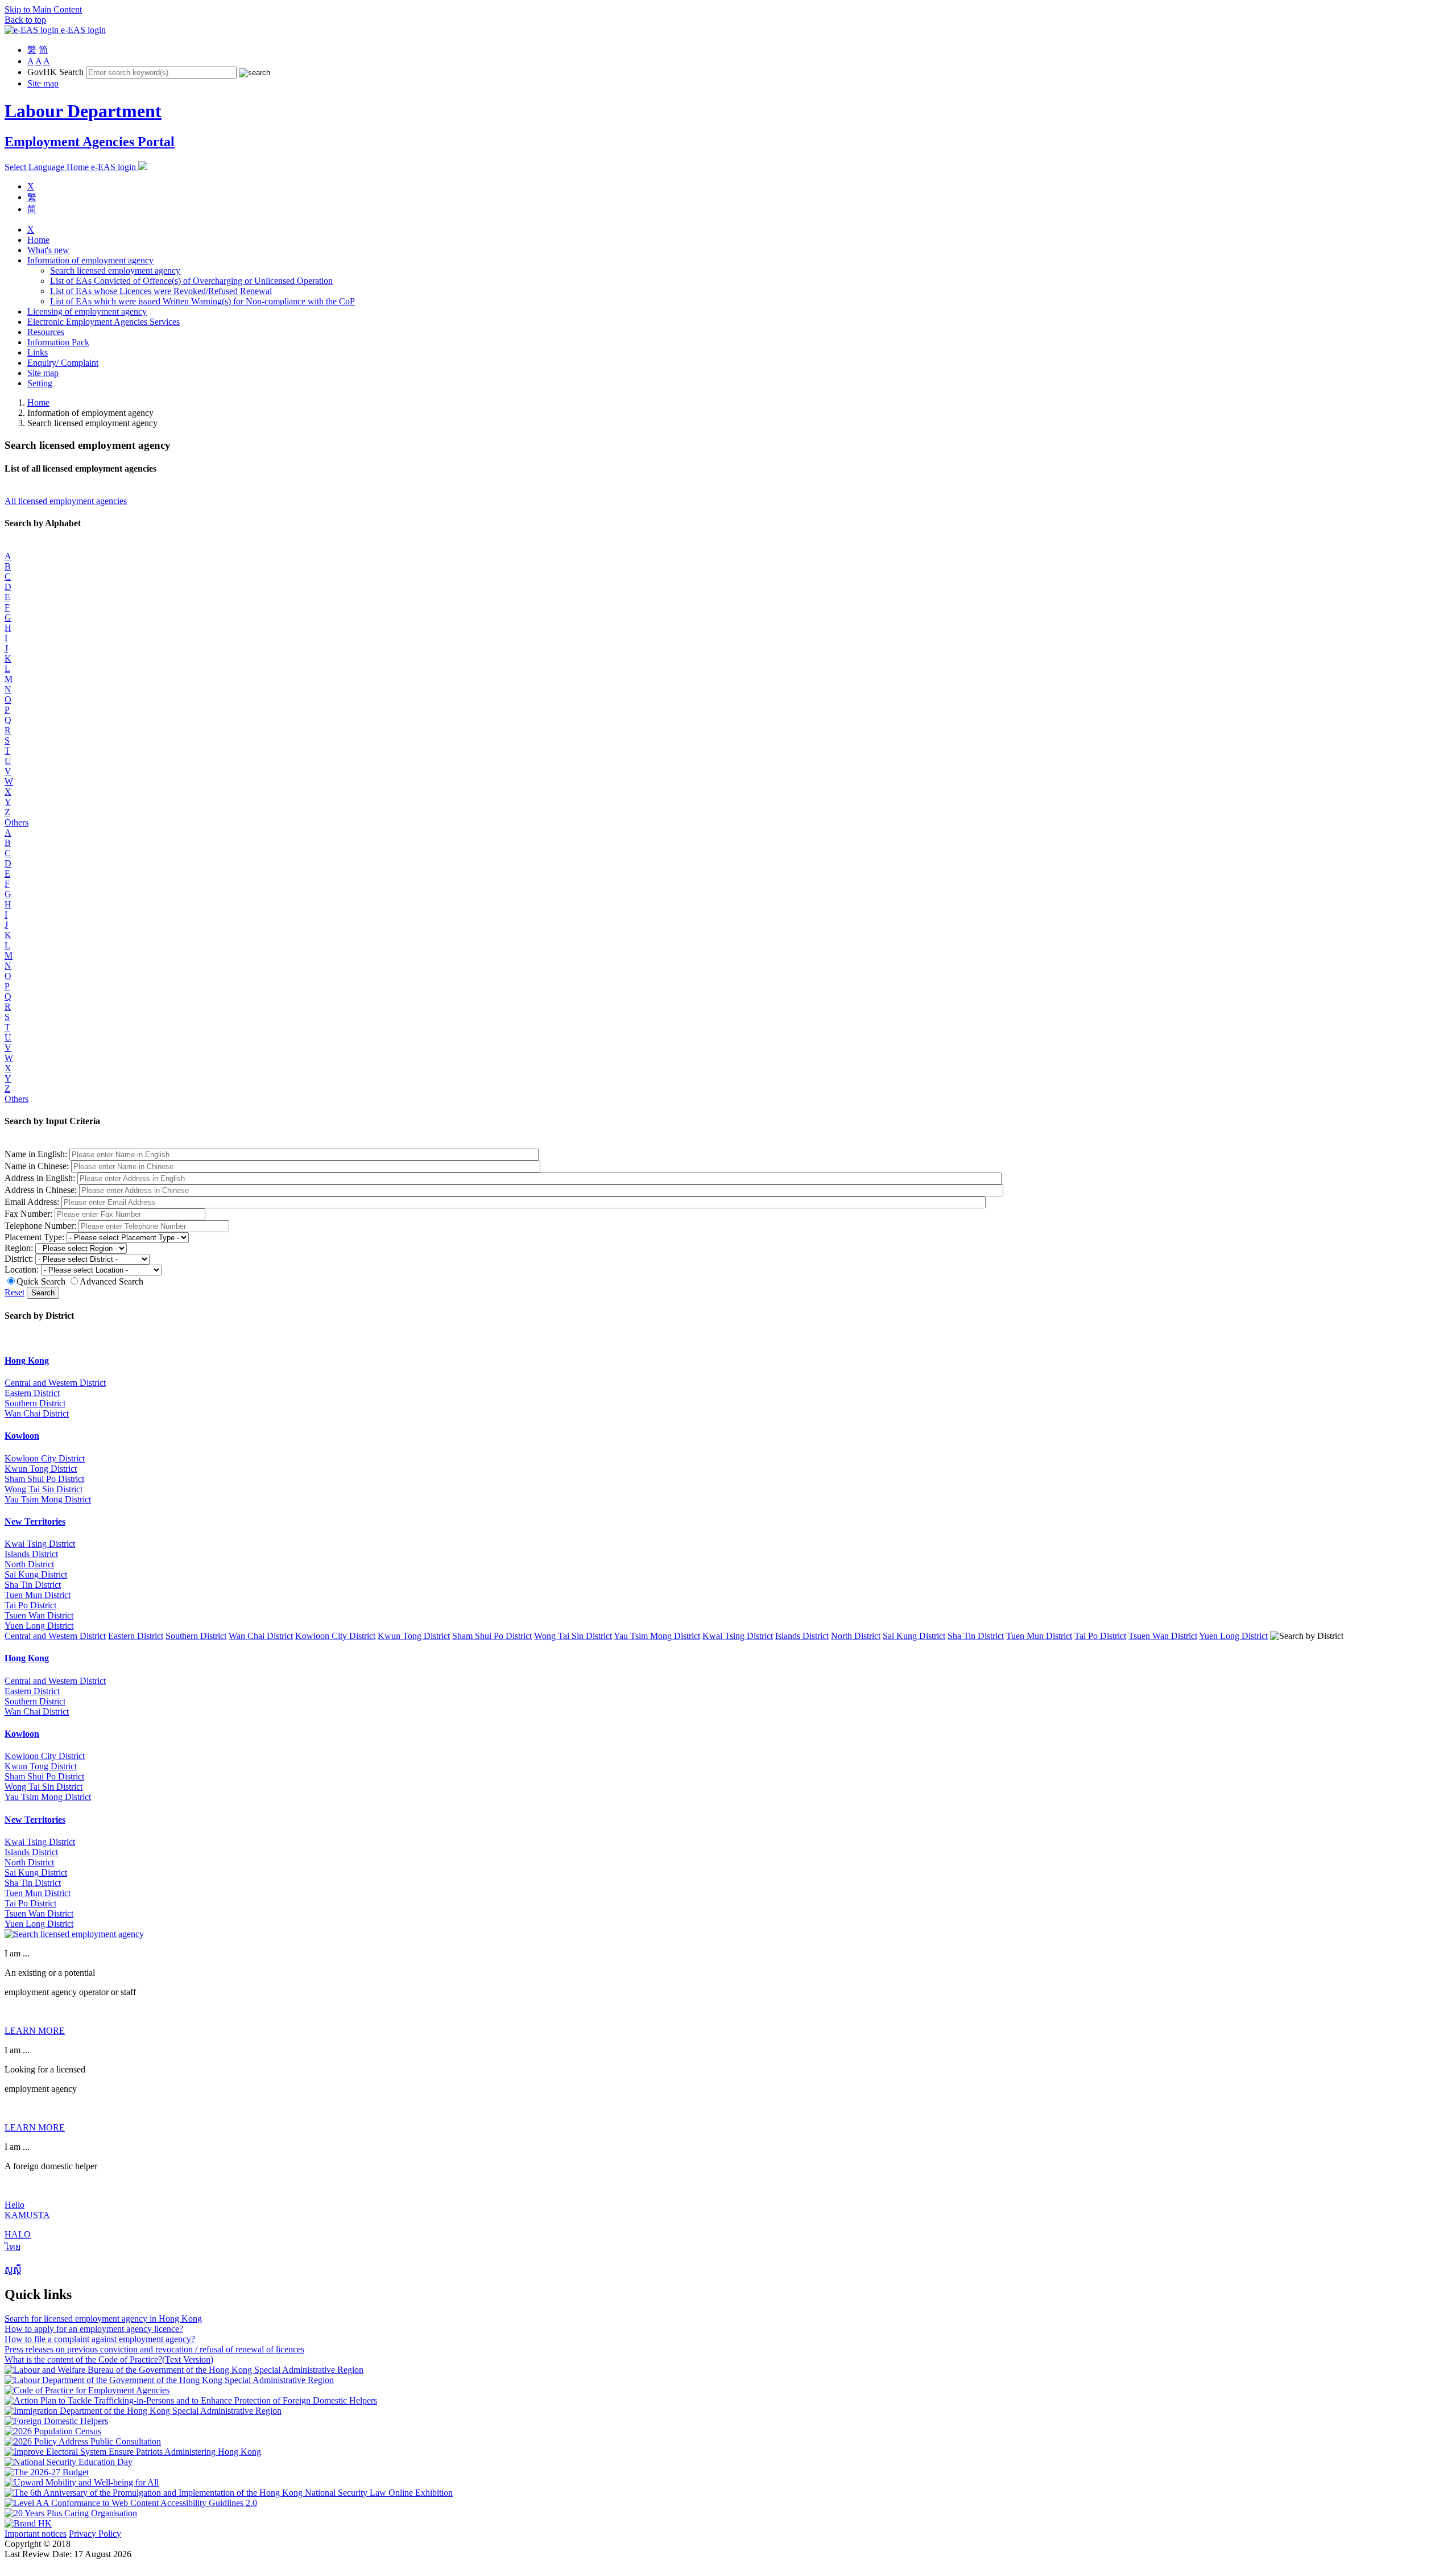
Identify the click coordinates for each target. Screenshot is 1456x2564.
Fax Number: (28, 1214)
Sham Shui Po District (44, 1479)
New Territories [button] (35, 1522)
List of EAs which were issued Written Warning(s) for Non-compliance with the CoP (202, 301)
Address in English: (40, 1178)
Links (38, 352)
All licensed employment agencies (66, 501)
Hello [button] (15, 2205)
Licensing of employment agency (87, 311)
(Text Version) (188, 2359)
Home (38, 240)
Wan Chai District (37, 1413)
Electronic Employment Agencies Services (104, 322)
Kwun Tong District (41, 1469)
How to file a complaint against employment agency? (100, 2339)
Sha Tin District (33, 1585)
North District (29, 1564)
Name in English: (36, 1154)
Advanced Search (111, 1281)
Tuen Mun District (38, 1595)
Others (16, 822)
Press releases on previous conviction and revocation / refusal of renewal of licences (154, 2349)
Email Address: (32, 1202)
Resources (46, 332)
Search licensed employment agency (115, 271)
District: (19, 1259)
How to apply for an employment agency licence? (94, 2329)
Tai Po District (30, 1605)
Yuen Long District (39, 1626)
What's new (48, 250)
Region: (19, 1248)
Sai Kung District (36, 1574)
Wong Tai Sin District (44, 1489)
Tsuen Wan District (39, 1615)
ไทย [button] (13, 2247)
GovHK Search (55, 72)
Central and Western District (55, 1383)
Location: (22, 1269)
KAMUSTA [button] (27, 2215)
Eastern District (32, 1393)
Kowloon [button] (22, 1436)
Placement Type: (34, 1237)
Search (43, 1293)
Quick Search (41, 1281)
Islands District (31, 1554)
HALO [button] (18, 2234)
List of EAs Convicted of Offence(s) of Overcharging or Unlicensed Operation (191, 281)
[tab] (728, 1361)
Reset (15, 1292)
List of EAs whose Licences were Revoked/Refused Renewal (161, 291)
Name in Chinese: (37, 1166)
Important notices (36, 2534)
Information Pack (58, 342)
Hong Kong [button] (27, 1361)
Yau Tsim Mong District (48, 1499)
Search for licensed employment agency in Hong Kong (103, 2319)
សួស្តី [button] (13, 2270)
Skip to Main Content (43, 9)
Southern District (35, 1403)
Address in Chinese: (41, 1190)
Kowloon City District (45, 1458)
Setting (40, 383)
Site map (43, 83)
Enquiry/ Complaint (63, 363)
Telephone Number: (40, 1226)
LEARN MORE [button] (35, 2031)
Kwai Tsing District (40, 1544)
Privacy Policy (95, 2534)
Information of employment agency (90, 260)
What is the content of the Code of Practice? (83, 2359)
